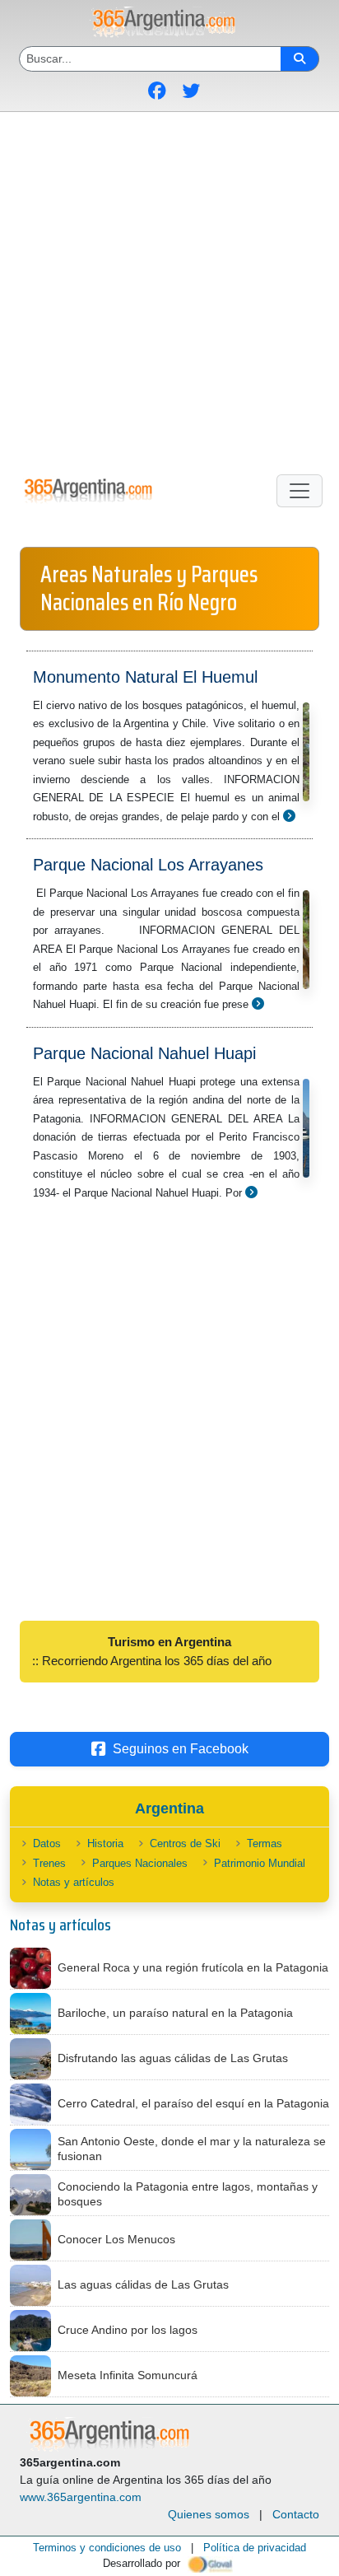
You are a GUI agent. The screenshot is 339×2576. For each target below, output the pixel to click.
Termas (265, 1843)
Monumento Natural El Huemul (145, 677)
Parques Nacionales (140, 1863)
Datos (47, 1843)
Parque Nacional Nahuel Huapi (144, 1053)
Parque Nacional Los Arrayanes (148, 865)
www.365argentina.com (81, 2497)
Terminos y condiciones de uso (107, 2548)
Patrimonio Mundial (260, 1863)
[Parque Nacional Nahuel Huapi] (251, 1192)
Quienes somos (209, 2514)
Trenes (49, 1863)
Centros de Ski (185, 1843)
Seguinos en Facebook (181, 1749)
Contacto (296, 2514)
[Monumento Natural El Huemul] (289, 816)
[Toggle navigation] (300, 491)
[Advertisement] (169, 290)
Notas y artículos (74, 1882)
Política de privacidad (255, 2548)
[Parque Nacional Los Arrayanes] (258, 1003)
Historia (105, 1843)
